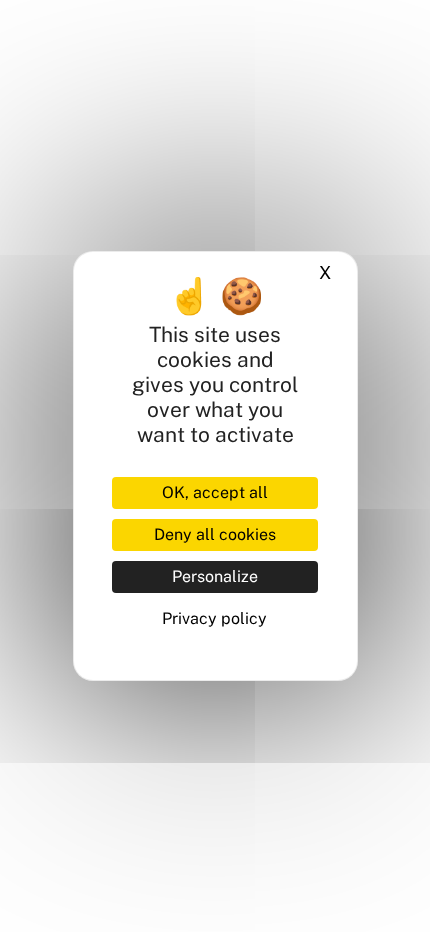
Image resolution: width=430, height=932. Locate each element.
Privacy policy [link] (214, 618)
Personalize (215, 576)
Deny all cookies (215, 534)
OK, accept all (215, 492)
